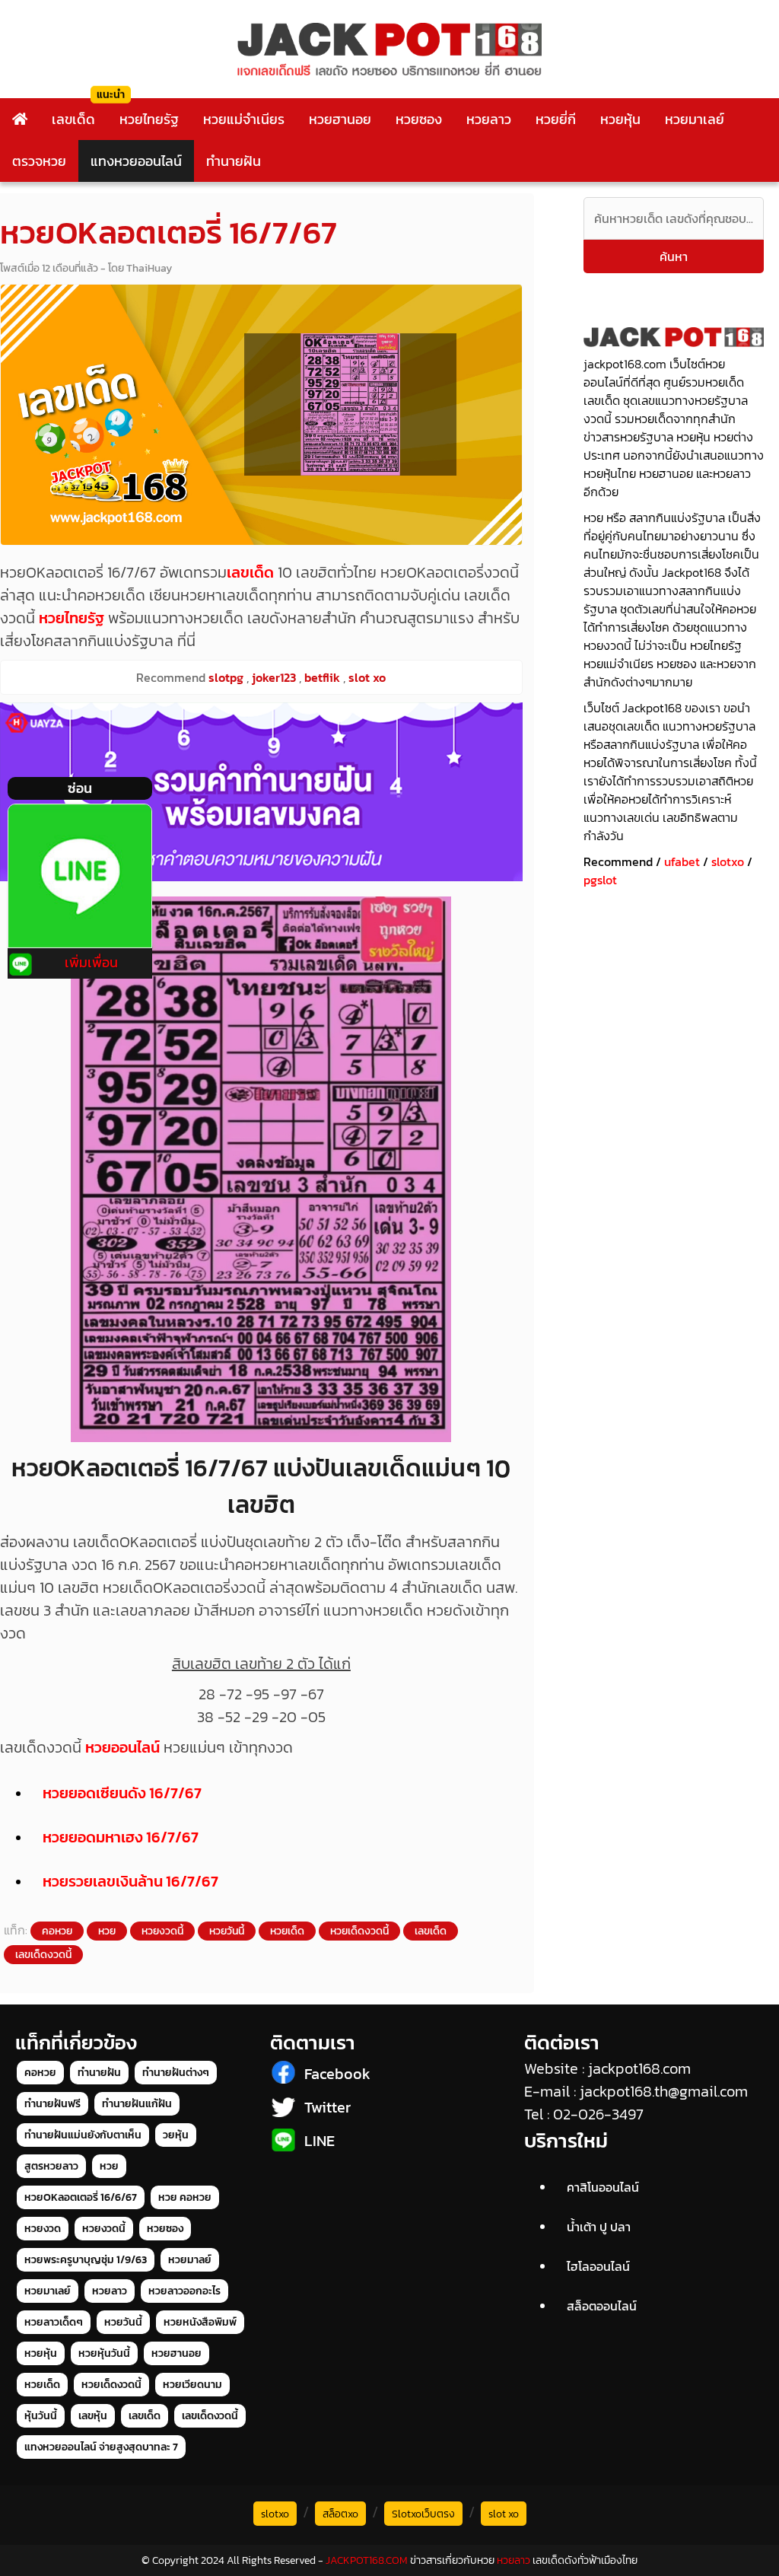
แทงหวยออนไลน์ (136, 161)
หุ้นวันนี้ (41, 2416)
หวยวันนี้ (227, 1931)
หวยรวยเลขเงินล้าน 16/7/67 (130, 1881)
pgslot (600, 880)
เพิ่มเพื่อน (91, 962)
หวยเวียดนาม (192, 2385)
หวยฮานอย (340, 119)
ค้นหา (674, 256)
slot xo (504, 2514)
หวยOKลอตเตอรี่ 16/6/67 (81, 2197)
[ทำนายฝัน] (261, 792)
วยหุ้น (176, 2135)
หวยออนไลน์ (122, 1747)
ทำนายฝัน (234, 161)
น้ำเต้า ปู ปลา (599, 2227)
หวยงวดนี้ (162, 1931)
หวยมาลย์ (190, 2260)
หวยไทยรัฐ (149, 119)
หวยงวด (43, 2229)
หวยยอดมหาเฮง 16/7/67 (121, 1837)
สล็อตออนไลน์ (602, 2306)
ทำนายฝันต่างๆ (176, 2073)
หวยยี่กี (556, 119)
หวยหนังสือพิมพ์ (200, 2322)
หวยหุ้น (620, 119)
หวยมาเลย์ (695, 119)
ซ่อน (80, 788)
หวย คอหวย (185, 2197)
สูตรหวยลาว (51, 2166)
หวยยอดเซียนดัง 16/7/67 (122, 1793)
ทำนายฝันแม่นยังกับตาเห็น (83, 2135)
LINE (320, 2141)
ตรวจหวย (39, 161)
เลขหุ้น (93, 2416)
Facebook (337, 2074)
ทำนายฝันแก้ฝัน (137, 2104)
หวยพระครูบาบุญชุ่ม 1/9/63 (86, 2260)
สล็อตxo (340, 2514)
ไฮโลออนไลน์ (598, 2266)
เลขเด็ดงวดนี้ (43, 1955)
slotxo (728, 861)
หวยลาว (489, 119)
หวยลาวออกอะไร (184, 2291)
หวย (107, 1931)
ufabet (682, 861)
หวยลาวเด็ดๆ (54, 2322)
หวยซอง (419, 119)
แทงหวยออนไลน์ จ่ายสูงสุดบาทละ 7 (101, 2447)
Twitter (327, 2107)
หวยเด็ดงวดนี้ (359, 1931)
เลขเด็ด (73, 119)
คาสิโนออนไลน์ (603, 2187)
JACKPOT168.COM (367, 2560)
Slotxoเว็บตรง (423, 2514)
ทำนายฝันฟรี (52, 2104)
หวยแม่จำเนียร (244, 119)
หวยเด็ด (287, 1931)
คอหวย (57, 1931)
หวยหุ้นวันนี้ (104, 2353)
